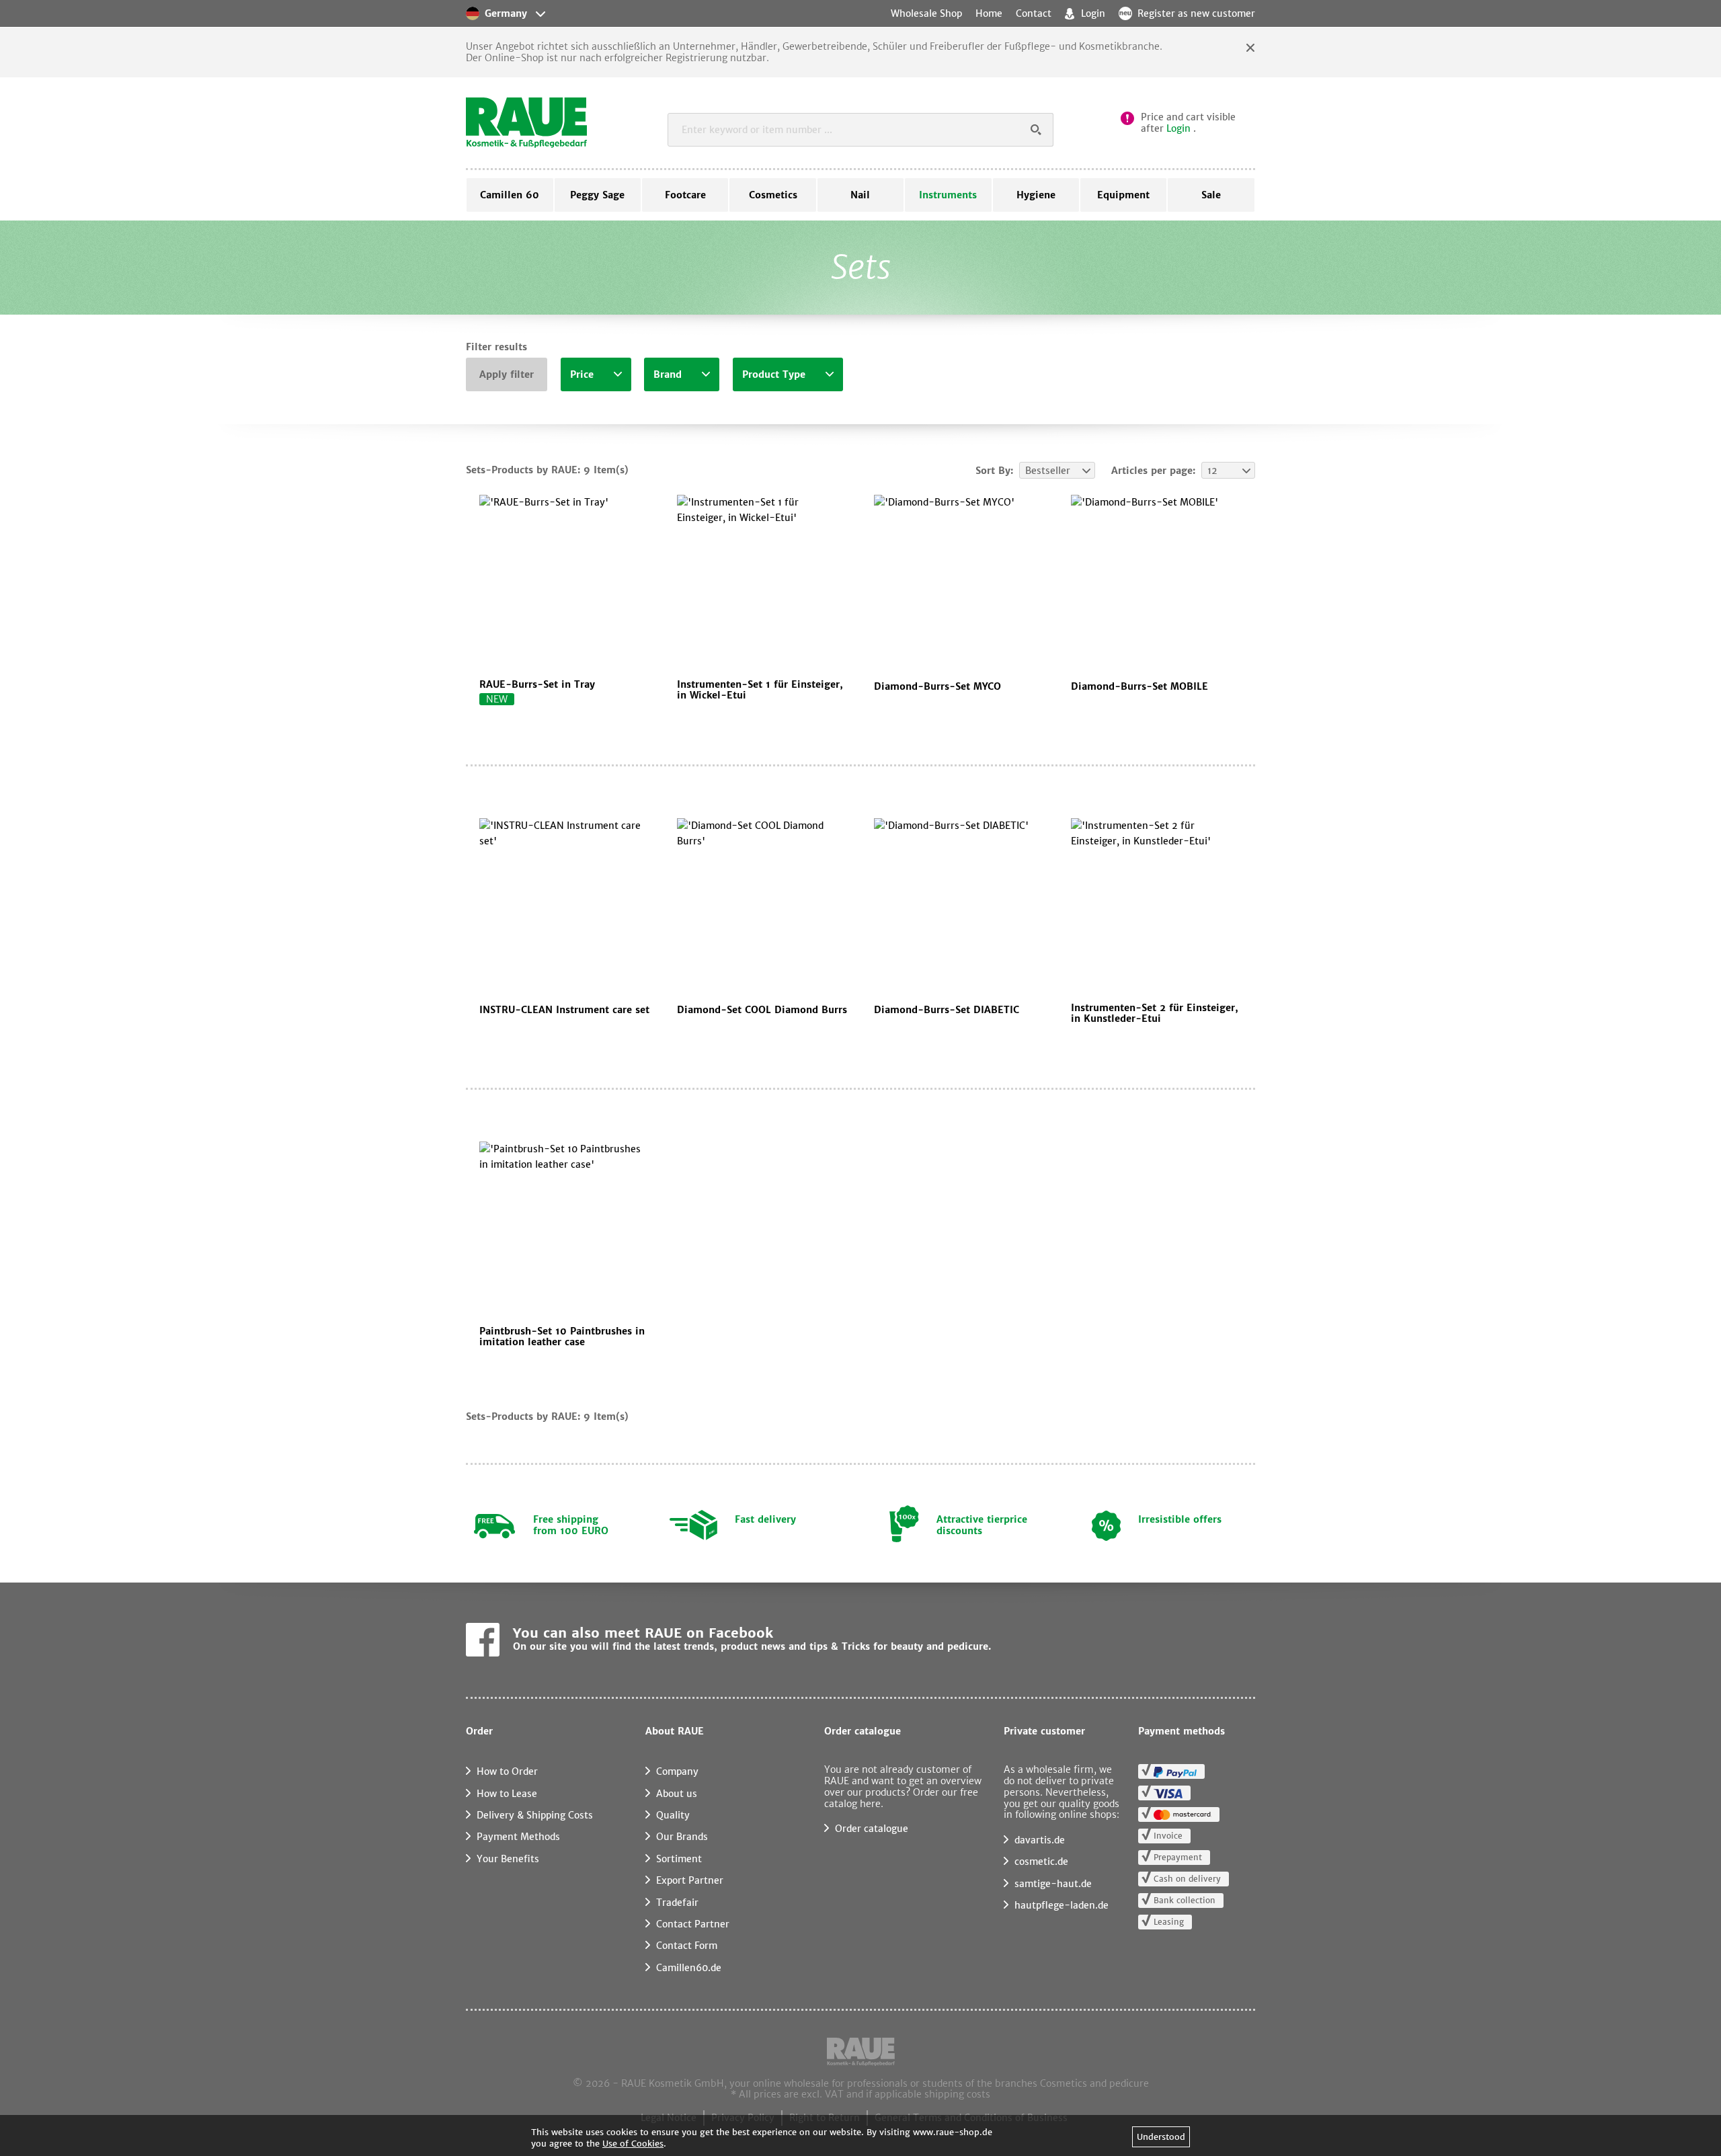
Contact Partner (693, 1924)
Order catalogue (872, 1829)
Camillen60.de (689, 1968)
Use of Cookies (633, 2144)
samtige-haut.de (1053, 1884)
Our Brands (682, 1837)
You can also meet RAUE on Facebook (643, 1633)
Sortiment (679, 1859)
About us (677, 1794)
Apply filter (507, 374)
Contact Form (687, 1946)
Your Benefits (508, 1859)
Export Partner (690, 1880)
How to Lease (507, 1794)
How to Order (507, 1771)
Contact (1034, 13)
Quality (673, 1815)
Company (677, 1771)
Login (1178, 128)
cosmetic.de (1041, 1862)
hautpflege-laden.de (1062, 1905)
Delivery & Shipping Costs (535, 1815)
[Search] (1037, 130)
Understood (1161, 2137)
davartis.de (1040, 1840)
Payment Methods (518, 1837)
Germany (506, 13)
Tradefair (677, 1903)
